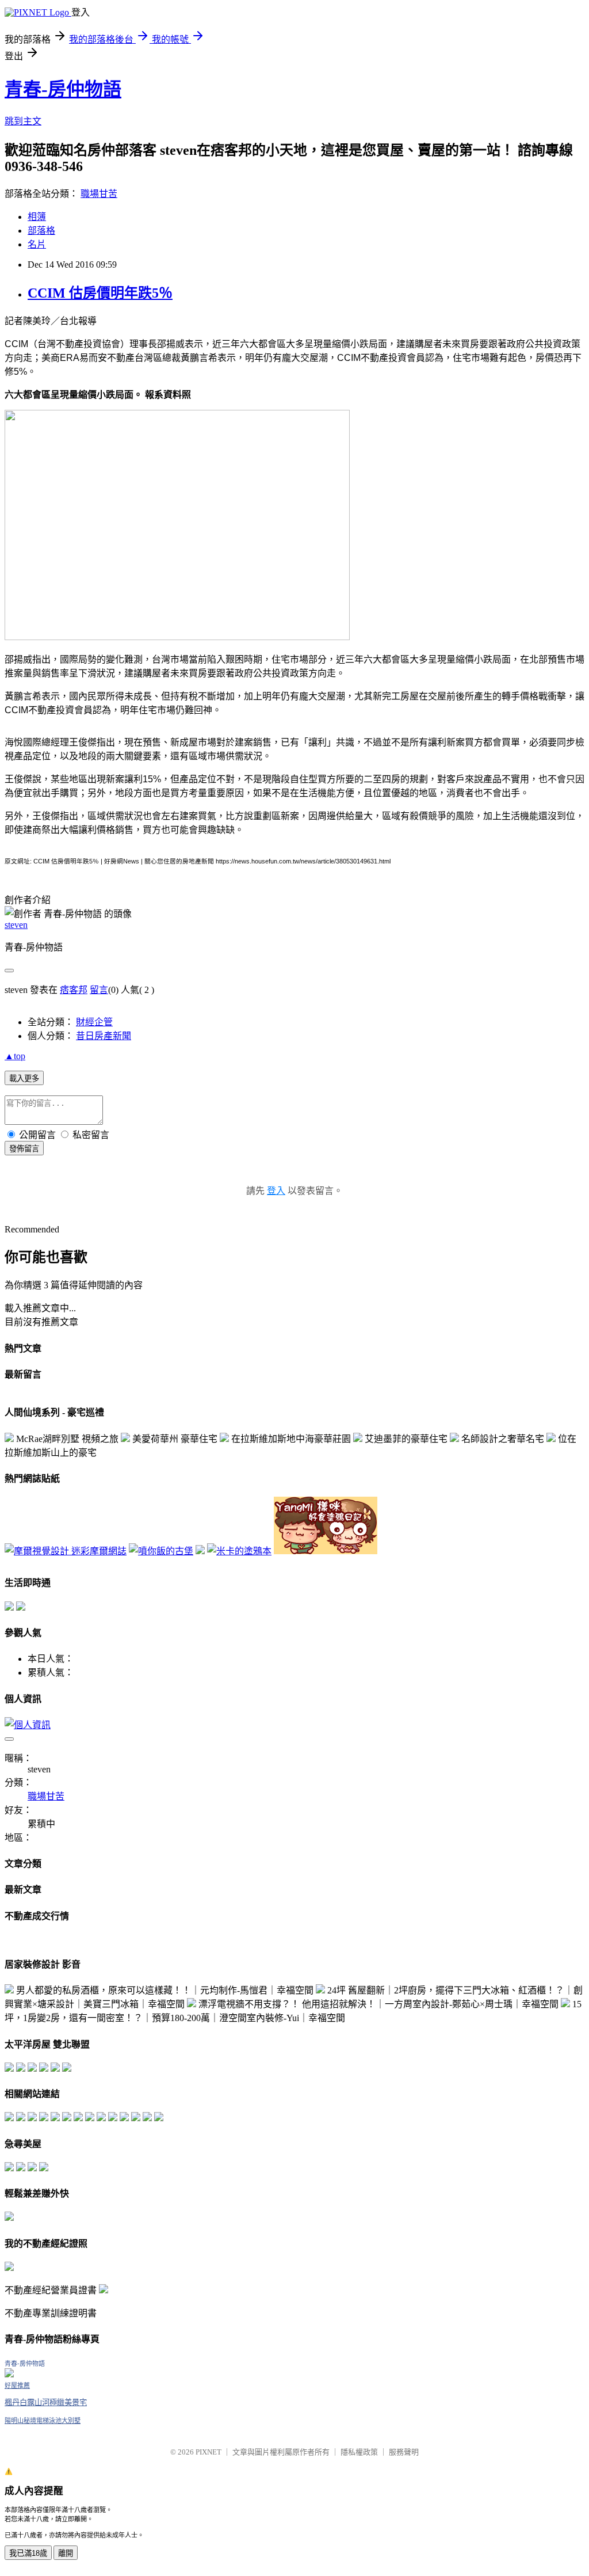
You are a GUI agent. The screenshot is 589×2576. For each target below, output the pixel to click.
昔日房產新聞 (104, 1036)
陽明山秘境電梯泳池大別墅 (43, 2421)
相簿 (37, 217)
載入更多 (24, 1078)
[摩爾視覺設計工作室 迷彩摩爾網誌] (66, 1551)
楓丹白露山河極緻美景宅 (46, 2402)
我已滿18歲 (28, 2553)
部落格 (41, 231)
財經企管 (94, 1022)
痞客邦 (74, 990)
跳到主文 (23, 121)
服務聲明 (404, 2452)
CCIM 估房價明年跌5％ (100, 293)
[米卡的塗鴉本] (239, 1551)
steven (16, 925)
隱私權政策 (359, 2452)
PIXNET (209, 2452)
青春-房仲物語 (63, 89)
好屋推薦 (17, 2385)
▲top (15, 1056)
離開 (66, 2553)
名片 (37, 244)
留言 (99, 990)
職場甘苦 (99, 194)
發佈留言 (24, 1149)
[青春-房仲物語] (9, 2374)
